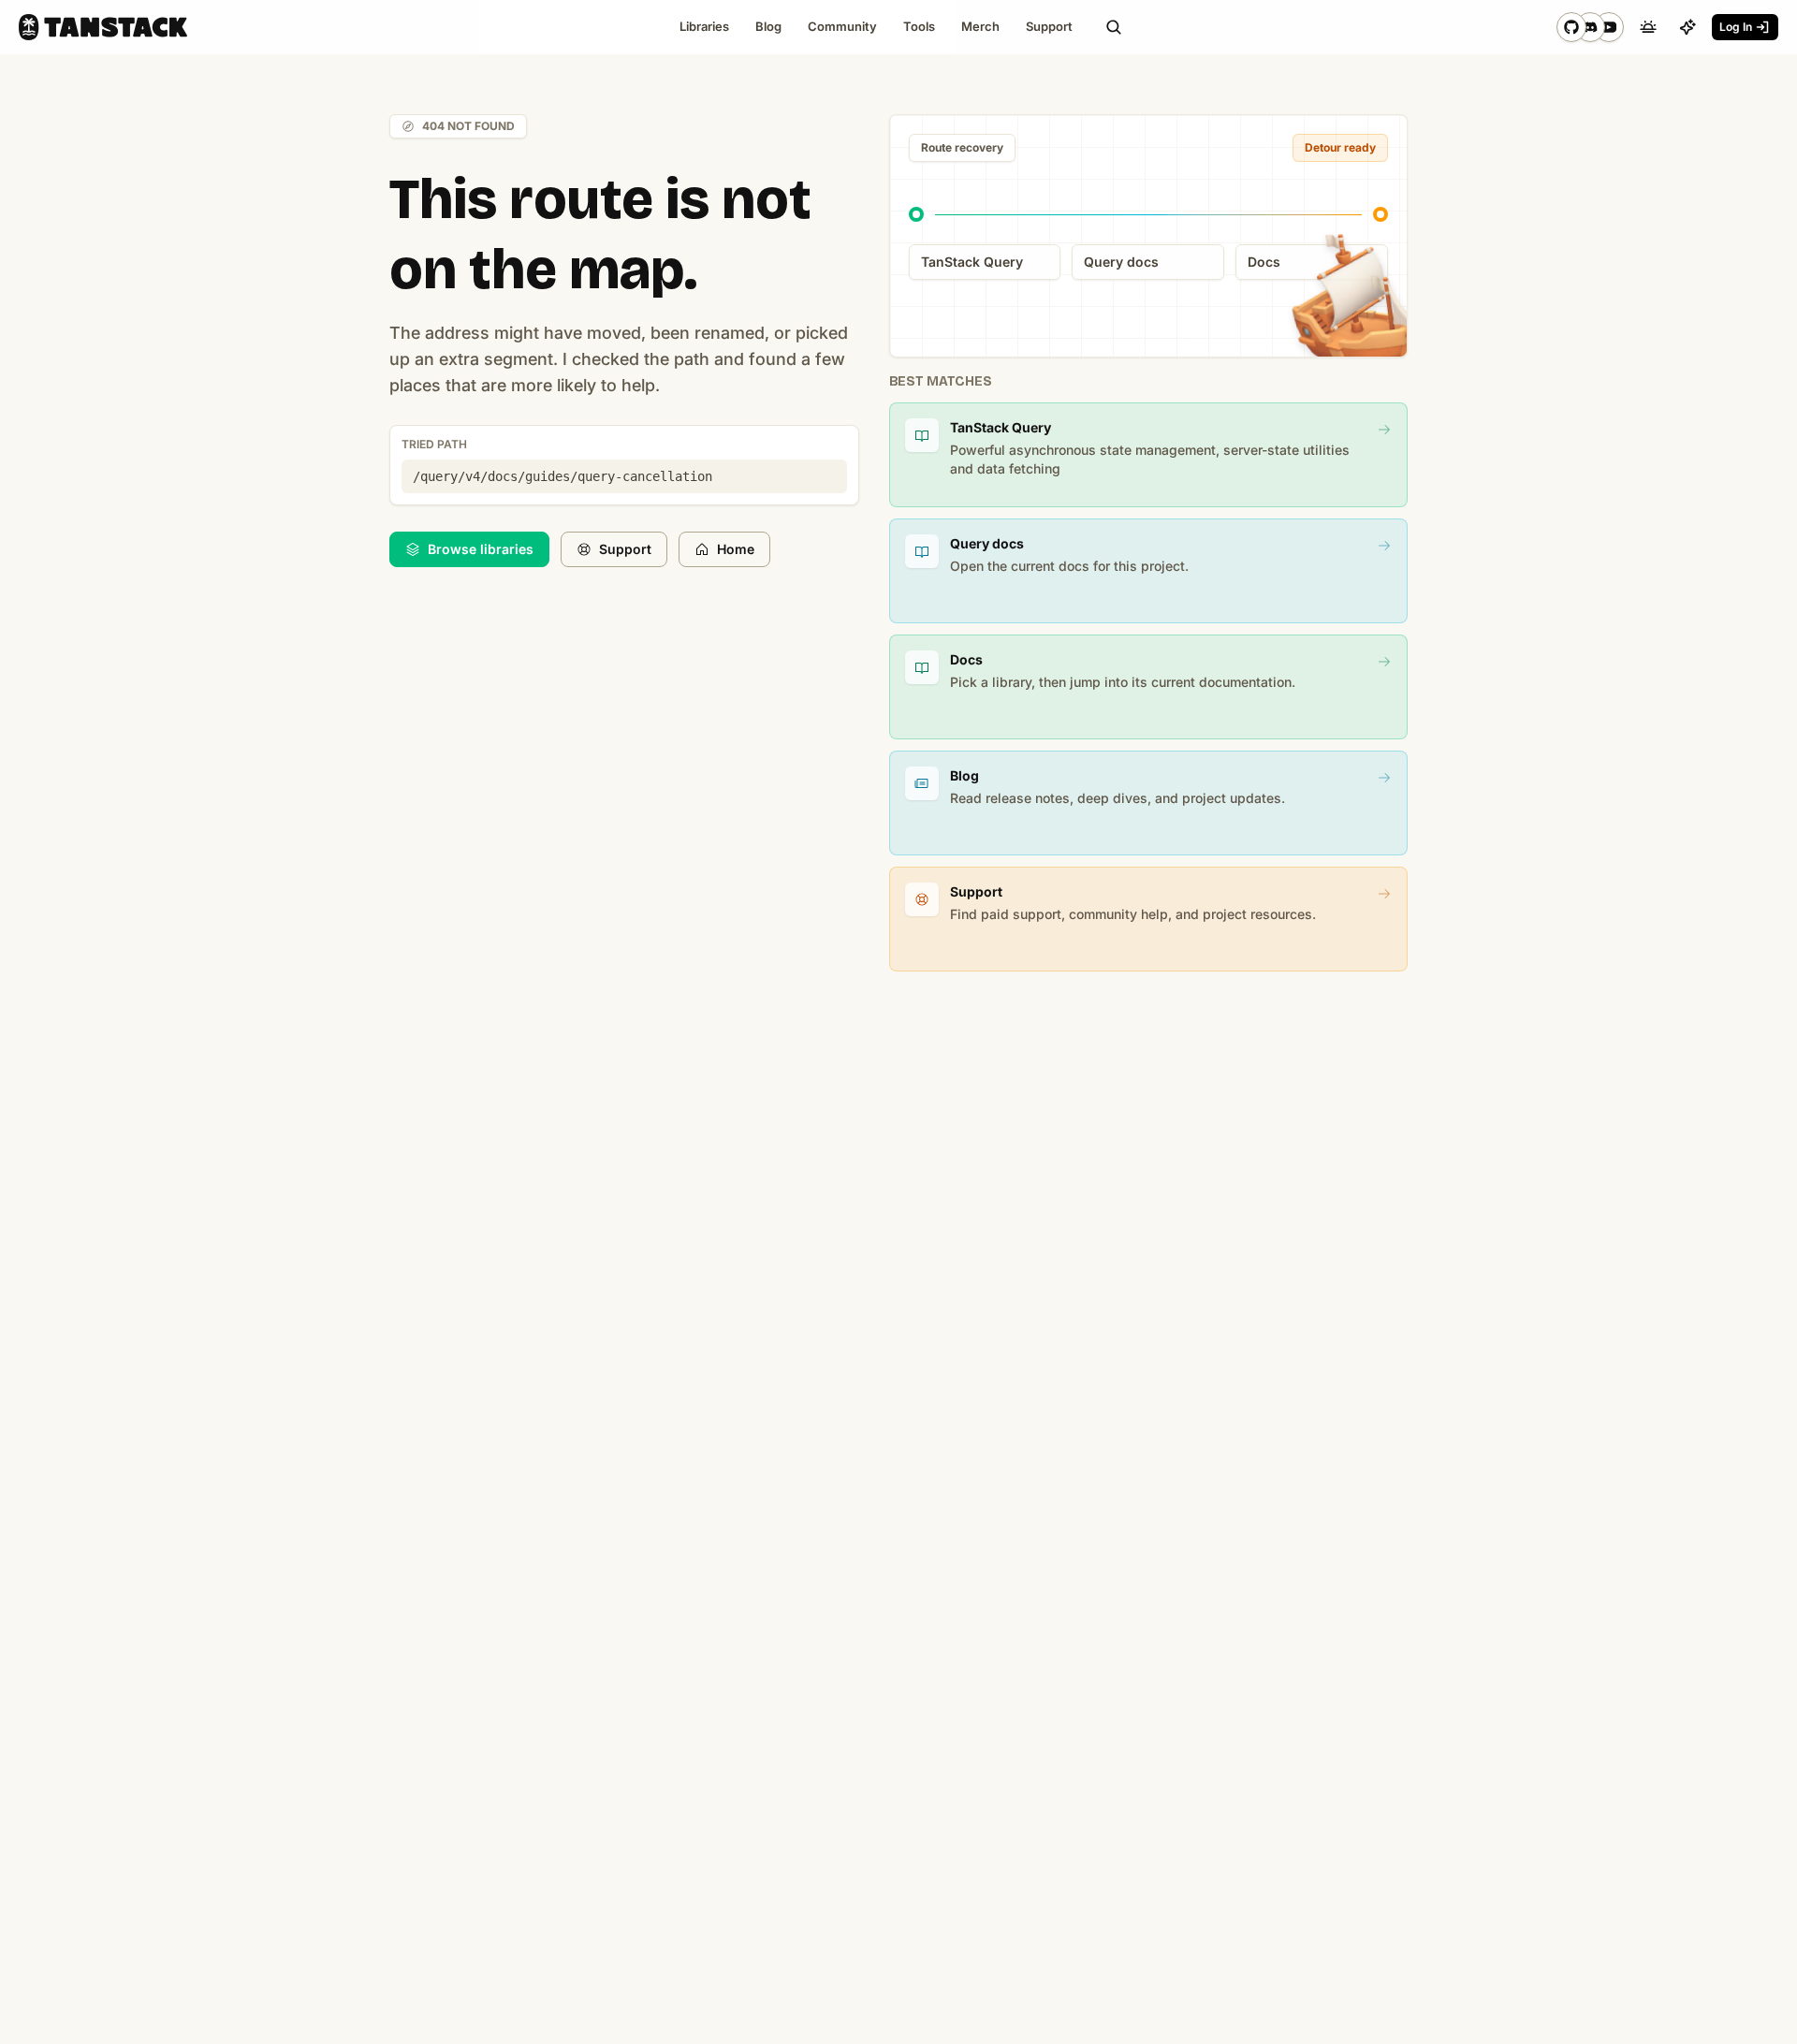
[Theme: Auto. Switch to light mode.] (1648, 27)
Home (736, 549)
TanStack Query (972, 262)
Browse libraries (481, 549)
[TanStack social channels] (1590, 27)
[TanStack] (103, 27)
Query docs (1121, 262)
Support (625, 549)
